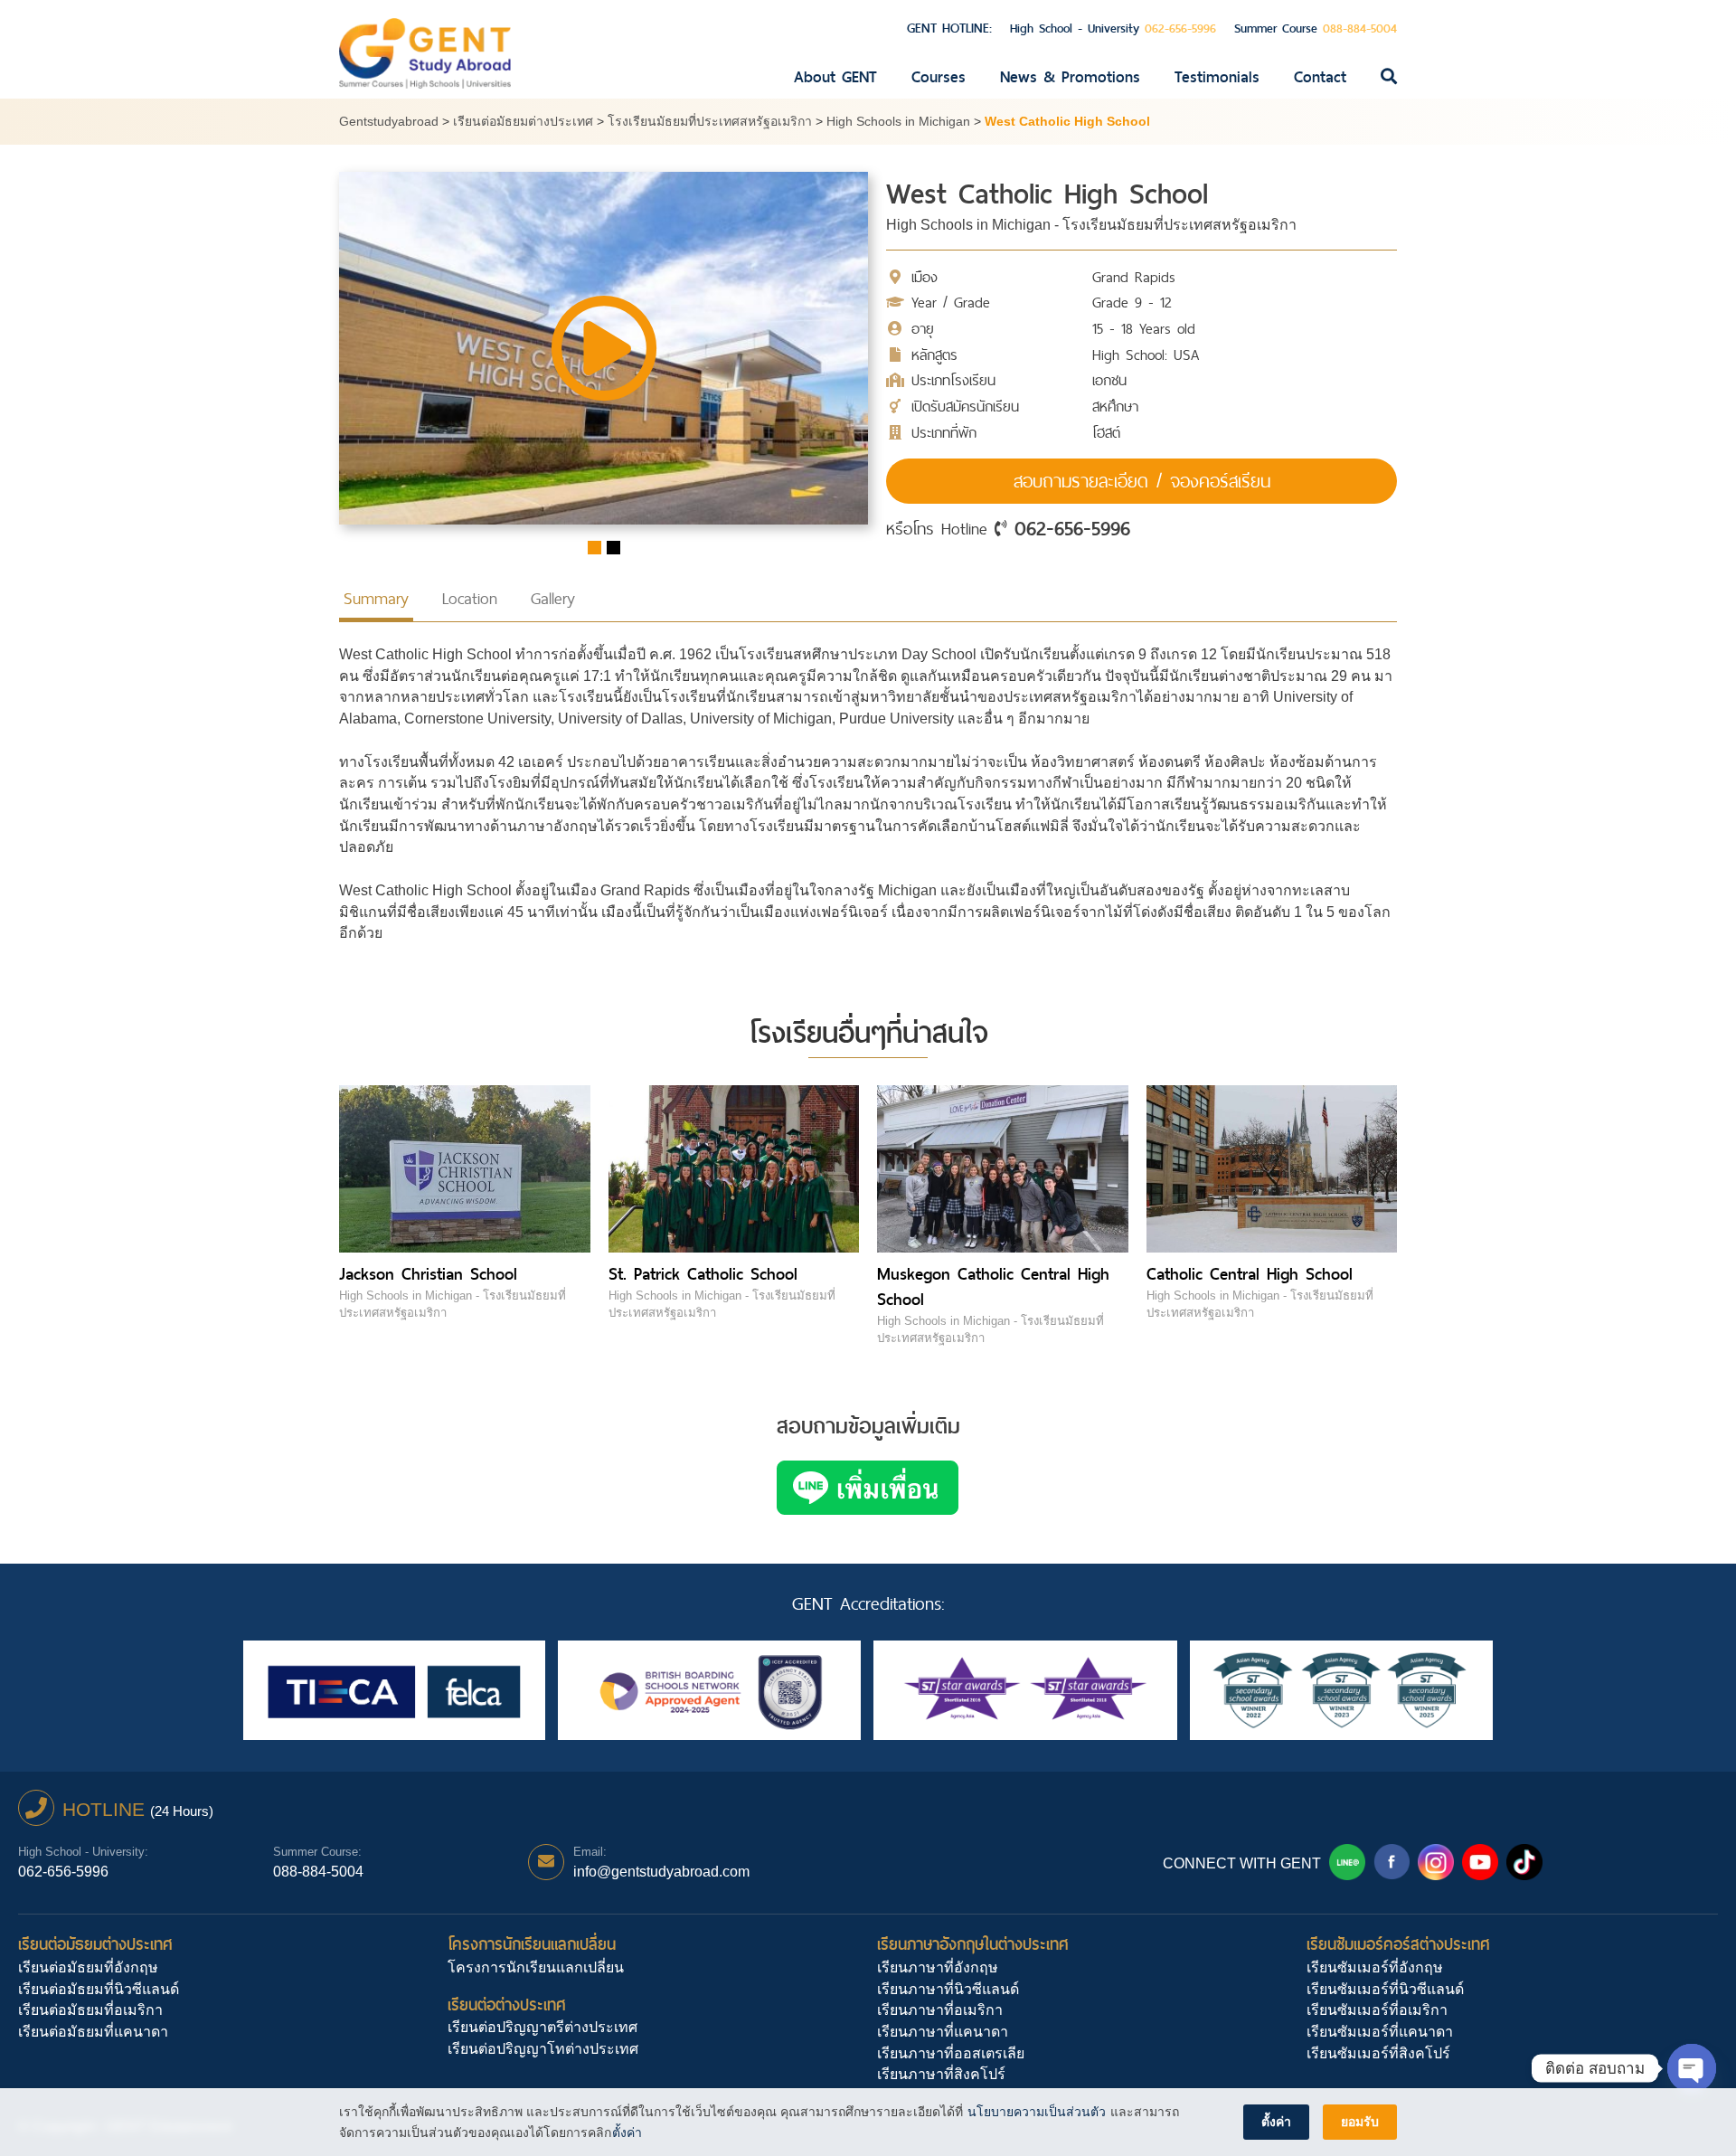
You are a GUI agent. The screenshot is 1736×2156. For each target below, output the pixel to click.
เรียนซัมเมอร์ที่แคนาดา (1380, 2032)
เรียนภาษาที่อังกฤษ (938, 1967)
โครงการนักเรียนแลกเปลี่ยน (532, 1944)
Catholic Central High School (1250, 1274)
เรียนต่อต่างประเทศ (507, 2005)
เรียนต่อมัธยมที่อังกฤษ (88, 1967)
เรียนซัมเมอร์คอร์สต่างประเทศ (1398, 1944)
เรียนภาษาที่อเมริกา (940, 2010)
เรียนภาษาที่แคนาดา (943, 2032)
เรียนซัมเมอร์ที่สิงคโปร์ (1378, 2053)
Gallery (553, 598)
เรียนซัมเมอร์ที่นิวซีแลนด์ (1385, 1989)
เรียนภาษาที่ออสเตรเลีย (951, 2053)
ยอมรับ (1360, 2122)
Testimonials (1217, 77)
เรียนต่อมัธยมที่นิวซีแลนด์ (99, 1989)
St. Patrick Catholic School (703, 1274)
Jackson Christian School (428, 1274)
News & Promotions (1070, 77)
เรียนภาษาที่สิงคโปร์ (941, 2074)
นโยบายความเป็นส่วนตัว (1037, 2112)
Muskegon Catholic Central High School (993, 1286)
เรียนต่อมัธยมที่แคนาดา (93, 2032)
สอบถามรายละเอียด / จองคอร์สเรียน (1142, 481)
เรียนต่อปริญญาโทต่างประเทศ (543, 2049)
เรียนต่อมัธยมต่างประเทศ (95, 1944)
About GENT (835, 77)
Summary (376, 598)
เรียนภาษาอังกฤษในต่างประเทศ (973, 1944)
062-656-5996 (1072, 528)
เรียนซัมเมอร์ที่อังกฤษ (1375, 1967)
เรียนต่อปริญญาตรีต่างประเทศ (542, 2027)
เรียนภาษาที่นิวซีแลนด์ (948, 1989)
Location (470, 598)
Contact (1320, 77)
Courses (939, 77)
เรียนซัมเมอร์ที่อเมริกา (1377, 2010)
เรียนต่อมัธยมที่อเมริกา (90, 2010)
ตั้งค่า (627, 2132)
